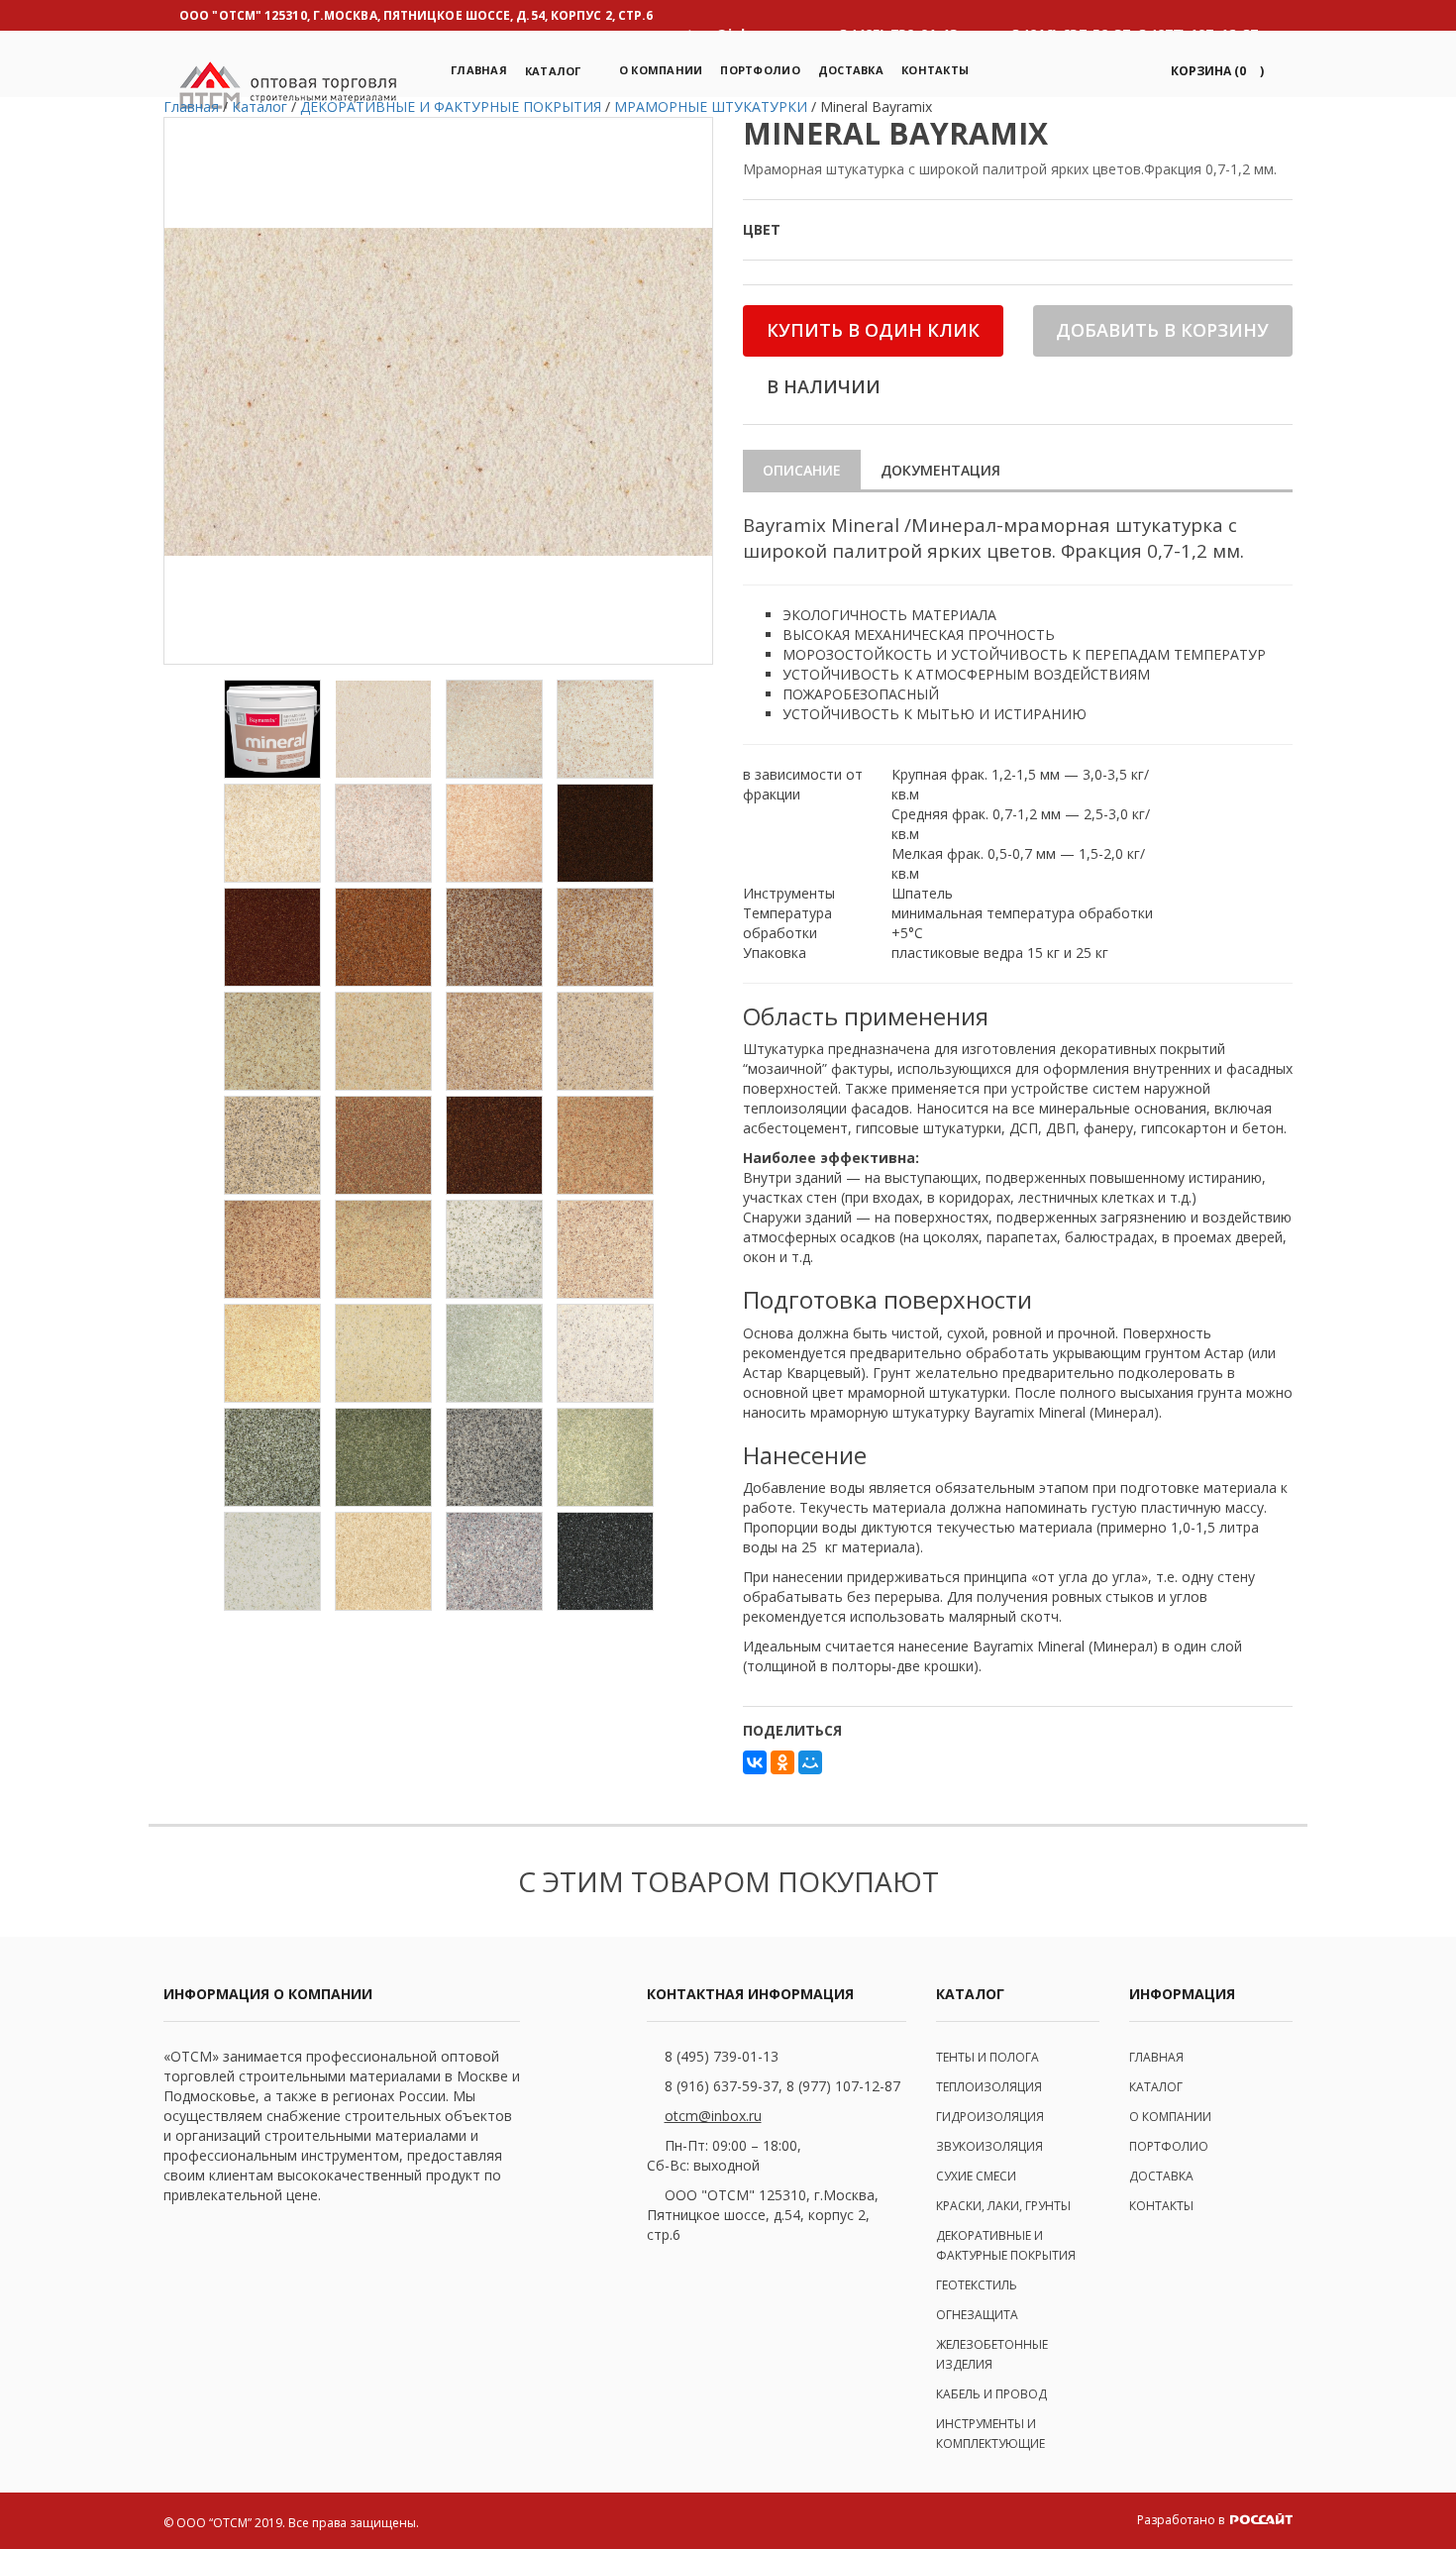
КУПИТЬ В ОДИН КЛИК (873, 330)
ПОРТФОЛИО (760, 70)
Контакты (935, 70)
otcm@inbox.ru (713, 2116)
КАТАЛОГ (1156, 2087)
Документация (940, 470)
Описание (802, 470)
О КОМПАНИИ (1170, 2117)
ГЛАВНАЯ (1156, 2057)
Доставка (851, 70)
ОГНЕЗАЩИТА (977, 2315)
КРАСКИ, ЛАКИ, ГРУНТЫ (1003, 2206)
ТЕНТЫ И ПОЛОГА (988, 2057)
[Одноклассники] (782, 1762)
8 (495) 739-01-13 (722, 2056)
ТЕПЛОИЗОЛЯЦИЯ (989, 2087)
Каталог (553, 71)
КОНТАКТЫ (1161, 2206)
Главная (479, 70)
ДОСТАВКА (1161, 2176)
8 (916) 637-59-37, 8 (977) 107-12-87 (782, 2086)
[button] (1214, 71)
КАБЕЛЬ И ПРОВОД (991, 2394)
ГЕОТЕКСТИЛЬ (977, 2285)
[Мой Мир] (810, 1762)
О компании (661, 70)
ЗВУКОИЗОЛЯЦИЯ (989, 2146)
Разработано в (1182, 2520)
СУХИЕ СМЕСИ (976, 2176)
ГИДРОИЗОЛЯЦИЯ (990, 2117)
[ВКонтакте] (755, 1762)
